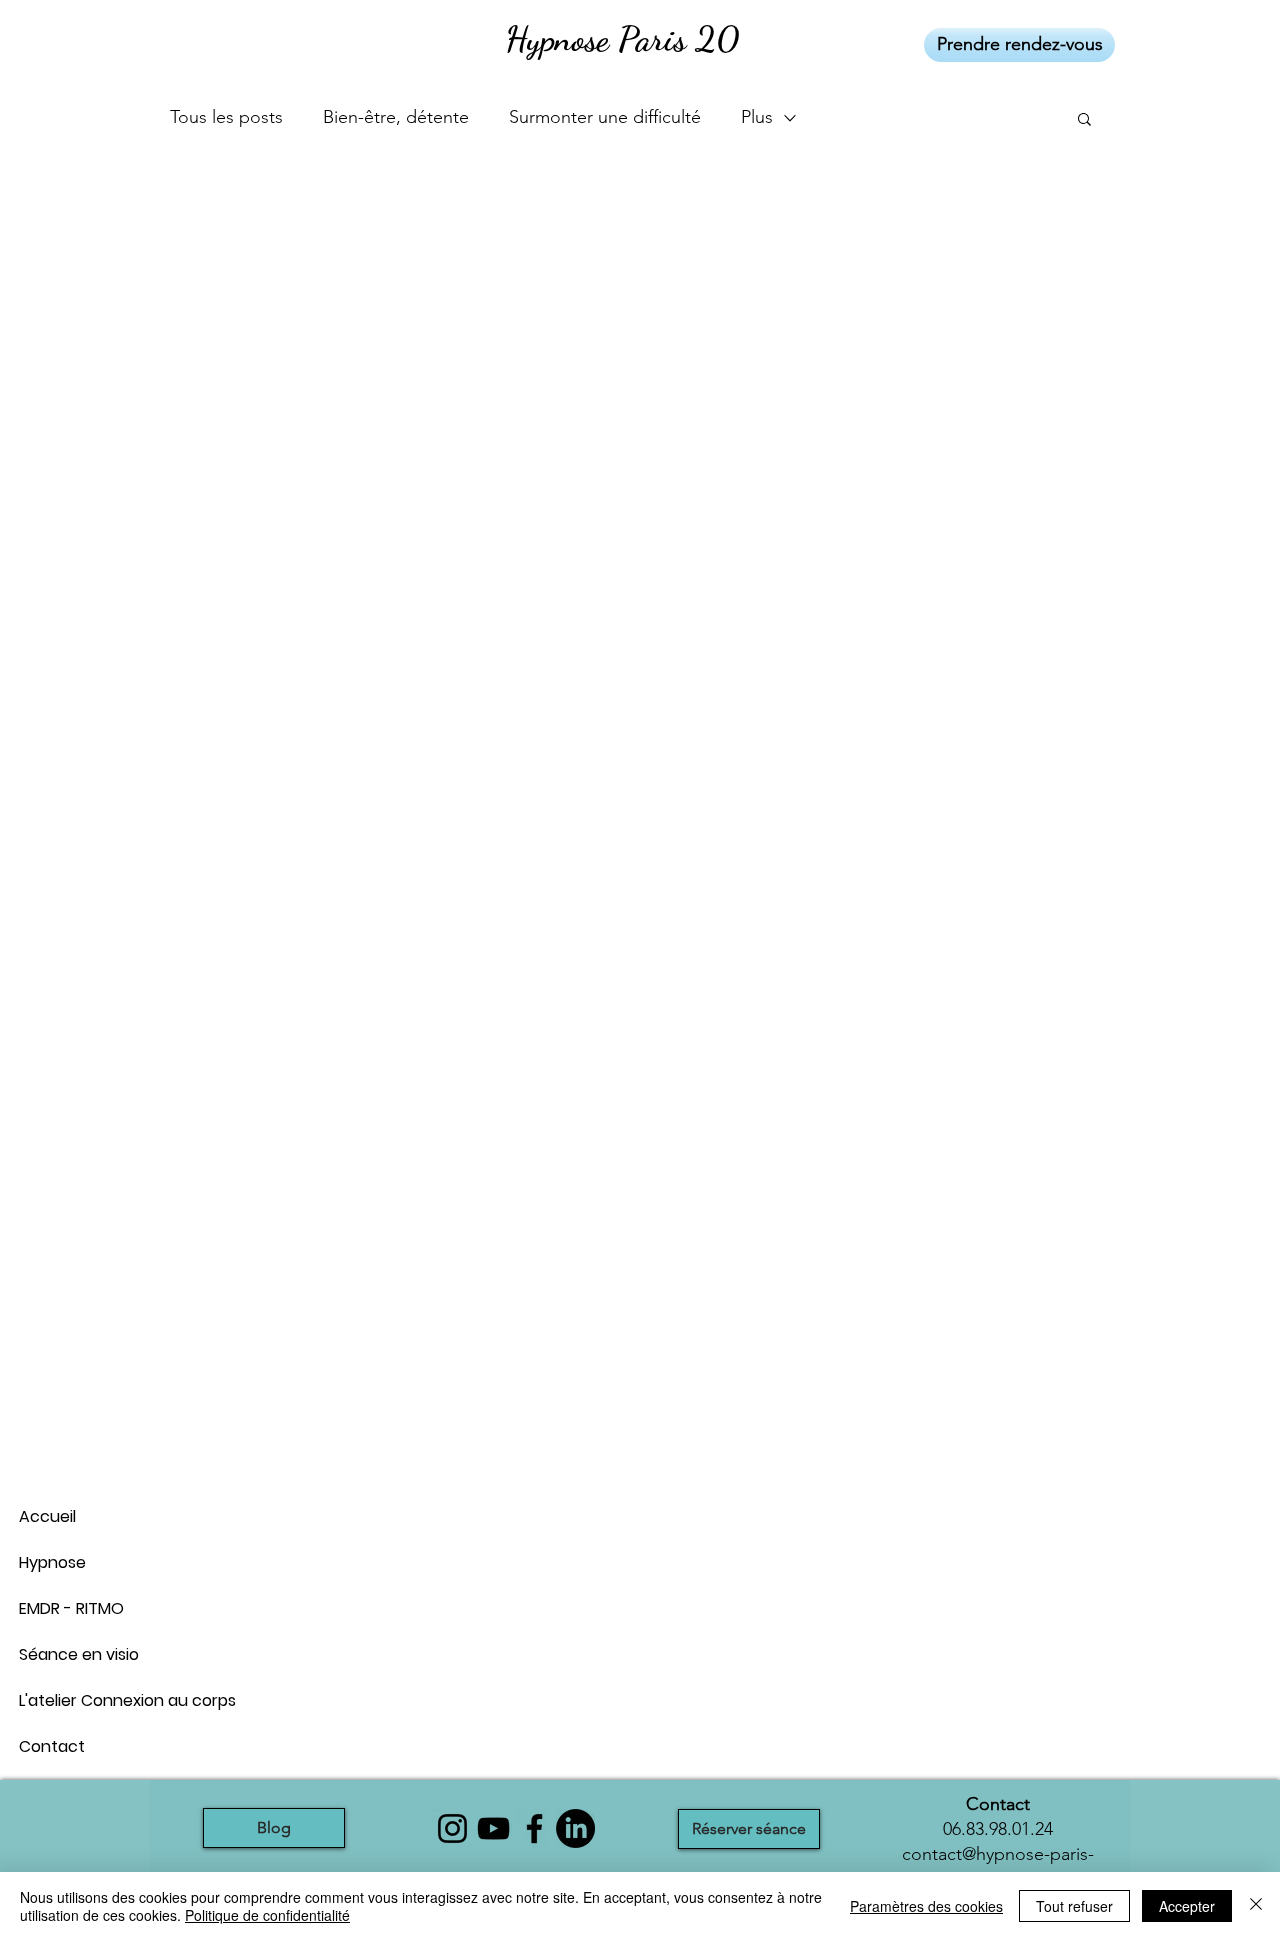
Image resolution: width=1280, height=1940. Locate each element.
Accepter (1187, 1906)
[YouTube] (493, 1828)
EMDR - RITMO (71, 1608)
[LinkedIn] (575, 1828)
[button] (1084, 120)
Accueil (47, 1516)
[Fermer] (1256, 1906)
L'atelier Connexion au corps (89, 1700)
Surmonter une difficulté (605, 117)
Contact (52, 1746)
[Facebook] (534, 1828)
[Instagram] (452, 1828)
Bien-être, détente (396, 117)
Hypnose (52, 1562)
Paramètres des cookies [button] (926, 1906)
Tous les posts (226, 117)
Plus (757, 117)
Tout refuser (1074, 1906)
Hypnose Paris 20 (622, 39)
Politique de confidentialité (267, 1915)
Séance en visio (79, 1654)
